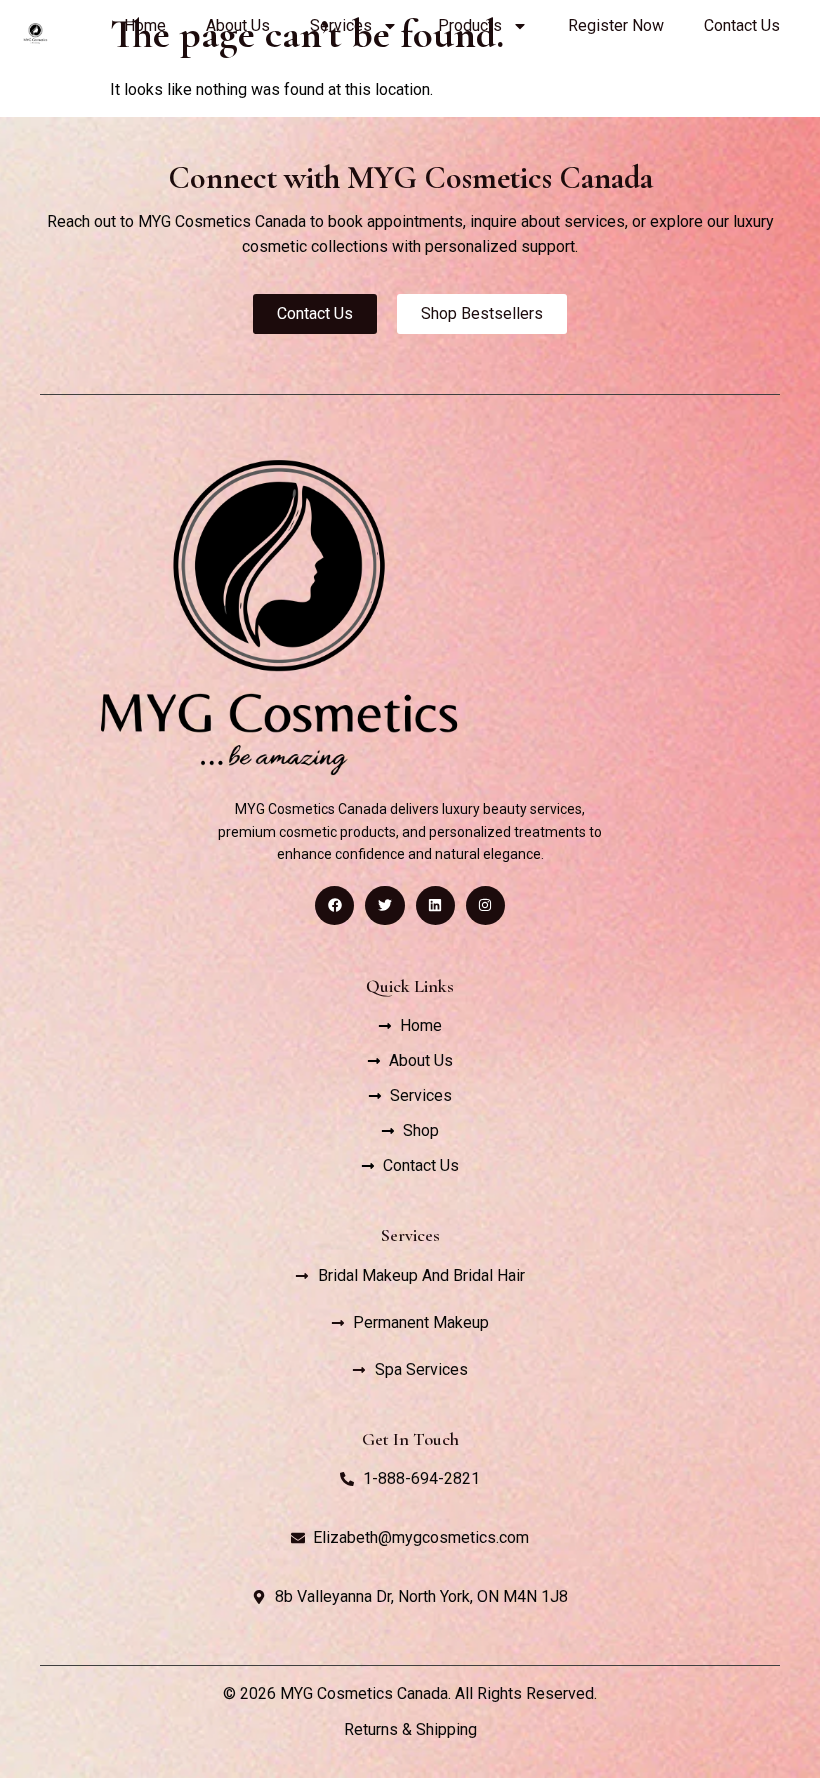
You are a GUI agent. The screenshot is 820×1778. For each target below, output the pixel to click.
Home (145, 25)
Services (341, 25)
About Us (238, 25)
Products (470, 25)
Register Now (616, 25)
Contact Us (742, 25)
